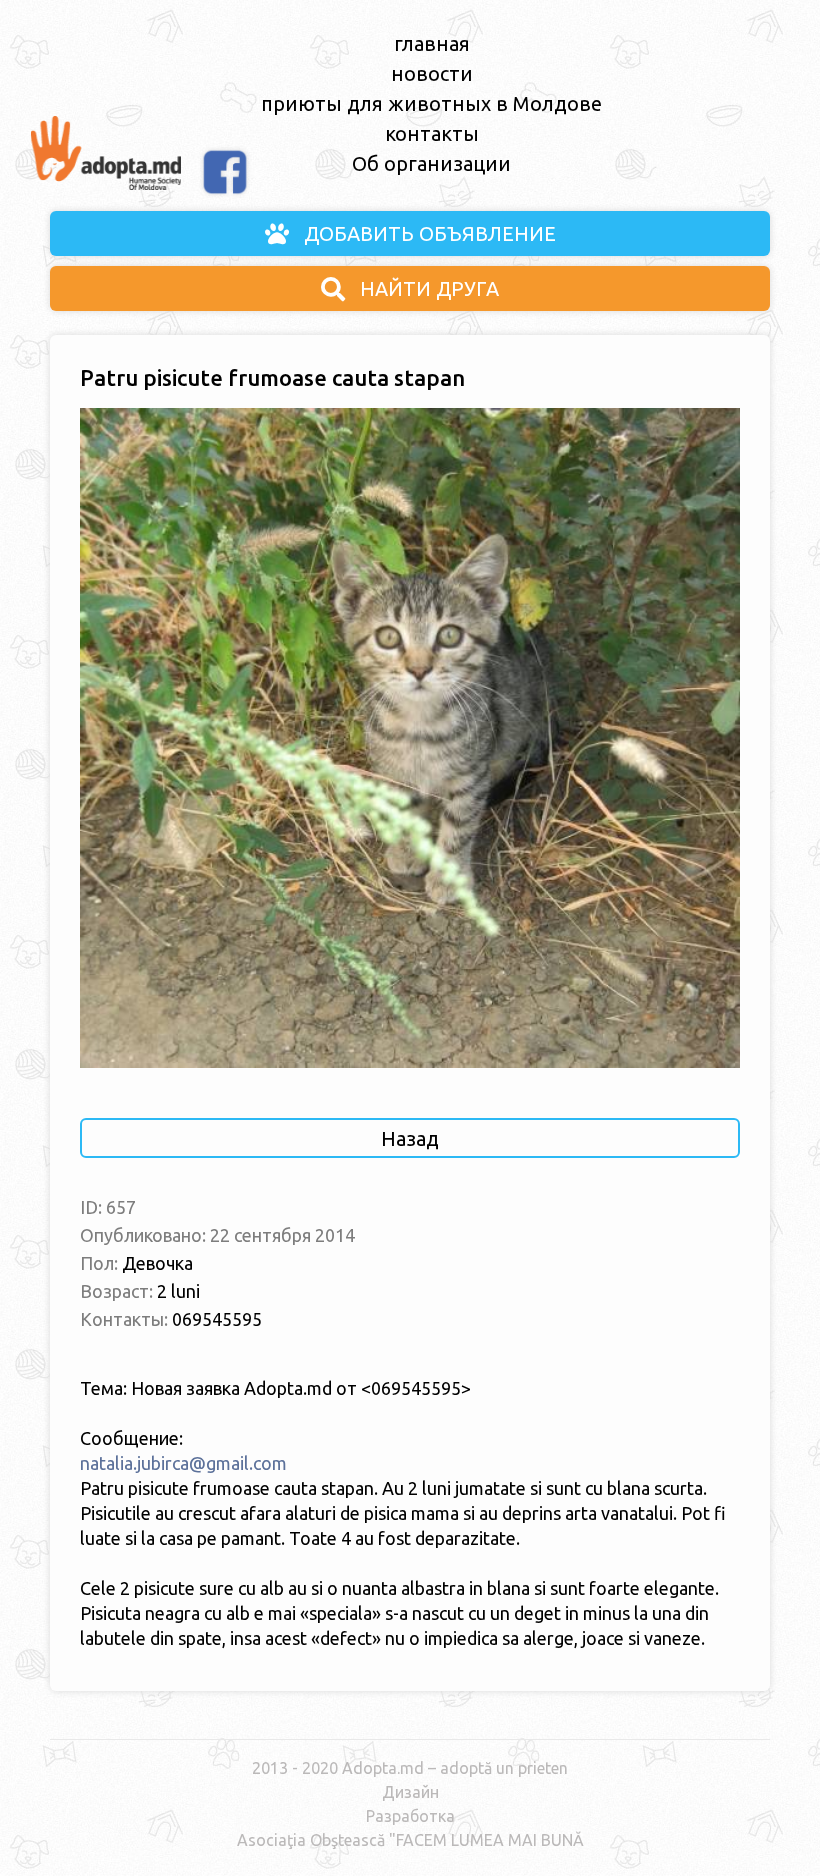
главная (432, 43)
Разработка (410, 1816)
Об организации (431, 163)
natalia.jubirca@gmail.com (183, 1463)
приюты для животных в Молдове (431, 103)
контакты (432, 133)
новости (432, 73)
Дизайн (410, 1792)
